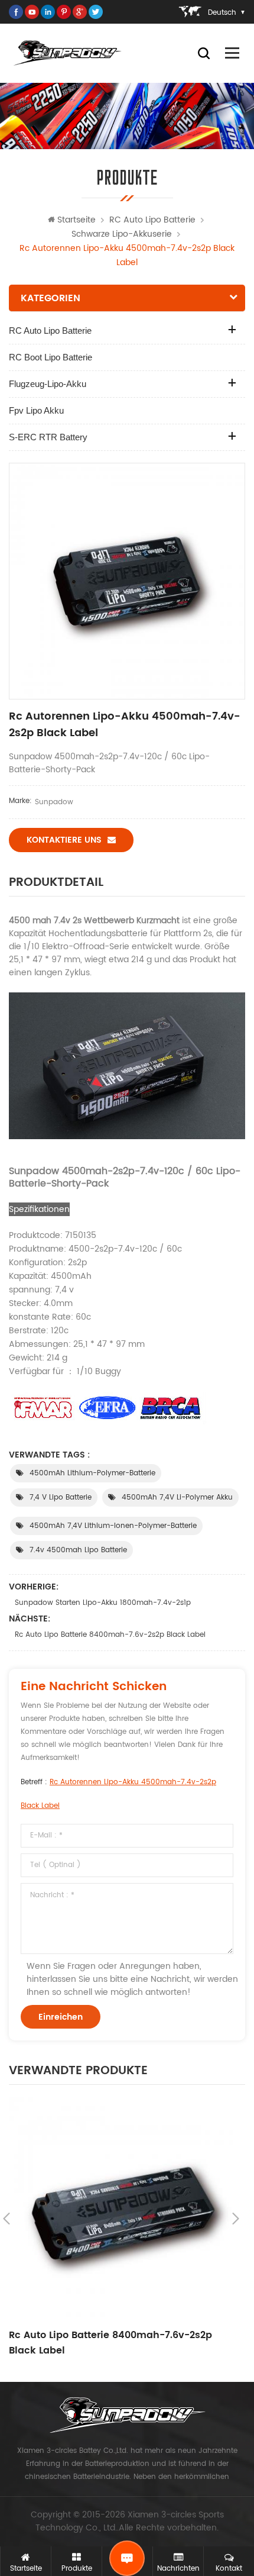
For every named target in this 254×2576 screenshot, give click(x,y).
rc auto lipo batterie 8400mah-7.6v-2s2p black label (110, 1635)
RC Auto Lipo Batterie (152, 220)
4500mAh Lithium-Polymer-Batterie (92, 1473)
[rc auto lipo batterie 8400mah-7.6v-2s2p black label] (121, 2209)
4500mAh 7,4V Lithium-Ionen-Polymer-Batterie (113, 1526)
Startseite (76, 220)
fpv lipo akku (36, 410)
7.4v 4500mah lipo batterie (78, 1550)
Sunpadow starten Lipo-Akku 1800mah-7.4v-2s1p (103, 1603)
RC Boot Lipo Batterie (51, 357)
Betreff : (118, 1794)
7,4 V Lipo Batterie (61, 1497)
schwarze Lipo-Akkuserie (122, 234)
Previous (6, 2219)
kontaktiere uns (64, 840)
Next (236, 2219)
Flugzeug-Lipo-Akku (48, 384)
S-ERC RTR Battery (48, 437)
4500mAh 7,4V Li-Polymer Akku (177, 1497)
